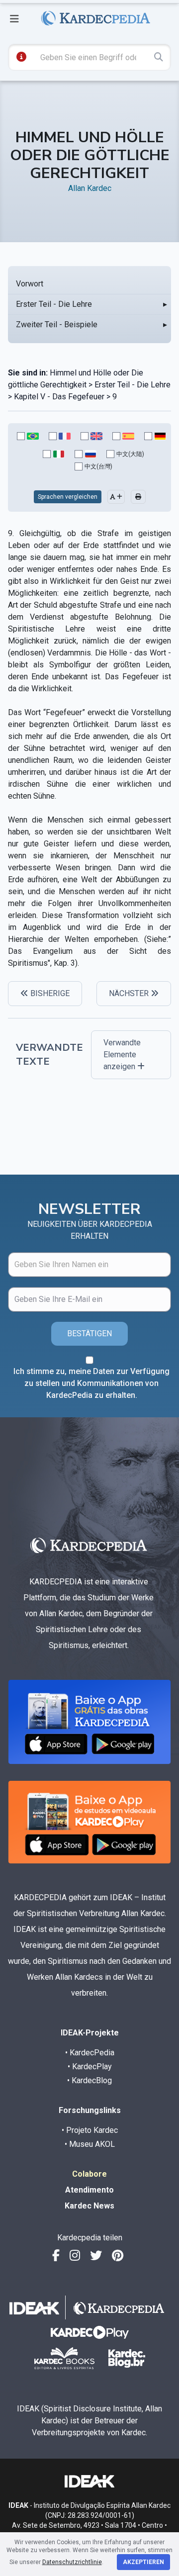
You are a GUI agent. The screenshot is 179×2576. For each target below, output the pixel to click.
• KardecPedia (90, 2053)
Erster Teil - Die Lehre (54, 304)
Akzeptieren (143, 2562)
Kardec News (89, 2206)
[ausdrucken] (138, 497)
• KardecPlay (90, 2067)
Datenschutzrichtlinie (72, 2562)
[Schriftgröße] (116, 497)
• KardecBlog (89, 2080)
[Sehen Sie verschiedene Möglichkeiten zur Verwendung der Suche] (21, 57)
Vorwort (30, 284)
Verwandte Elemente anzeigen (122, 1055)
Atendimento (89, 2190)
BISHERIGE (49, 993)
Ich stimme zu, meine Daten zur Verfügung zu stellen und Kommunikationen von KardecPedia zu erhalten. (91, 1383)
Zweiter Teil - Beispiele (57, 324)
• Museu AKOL (90, 2144)
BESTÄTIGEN (89, 1334)
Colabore (89, 2174)
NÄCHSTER (130, 993)
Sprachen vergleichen (68, 497)
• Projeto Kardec (90, 2130)
